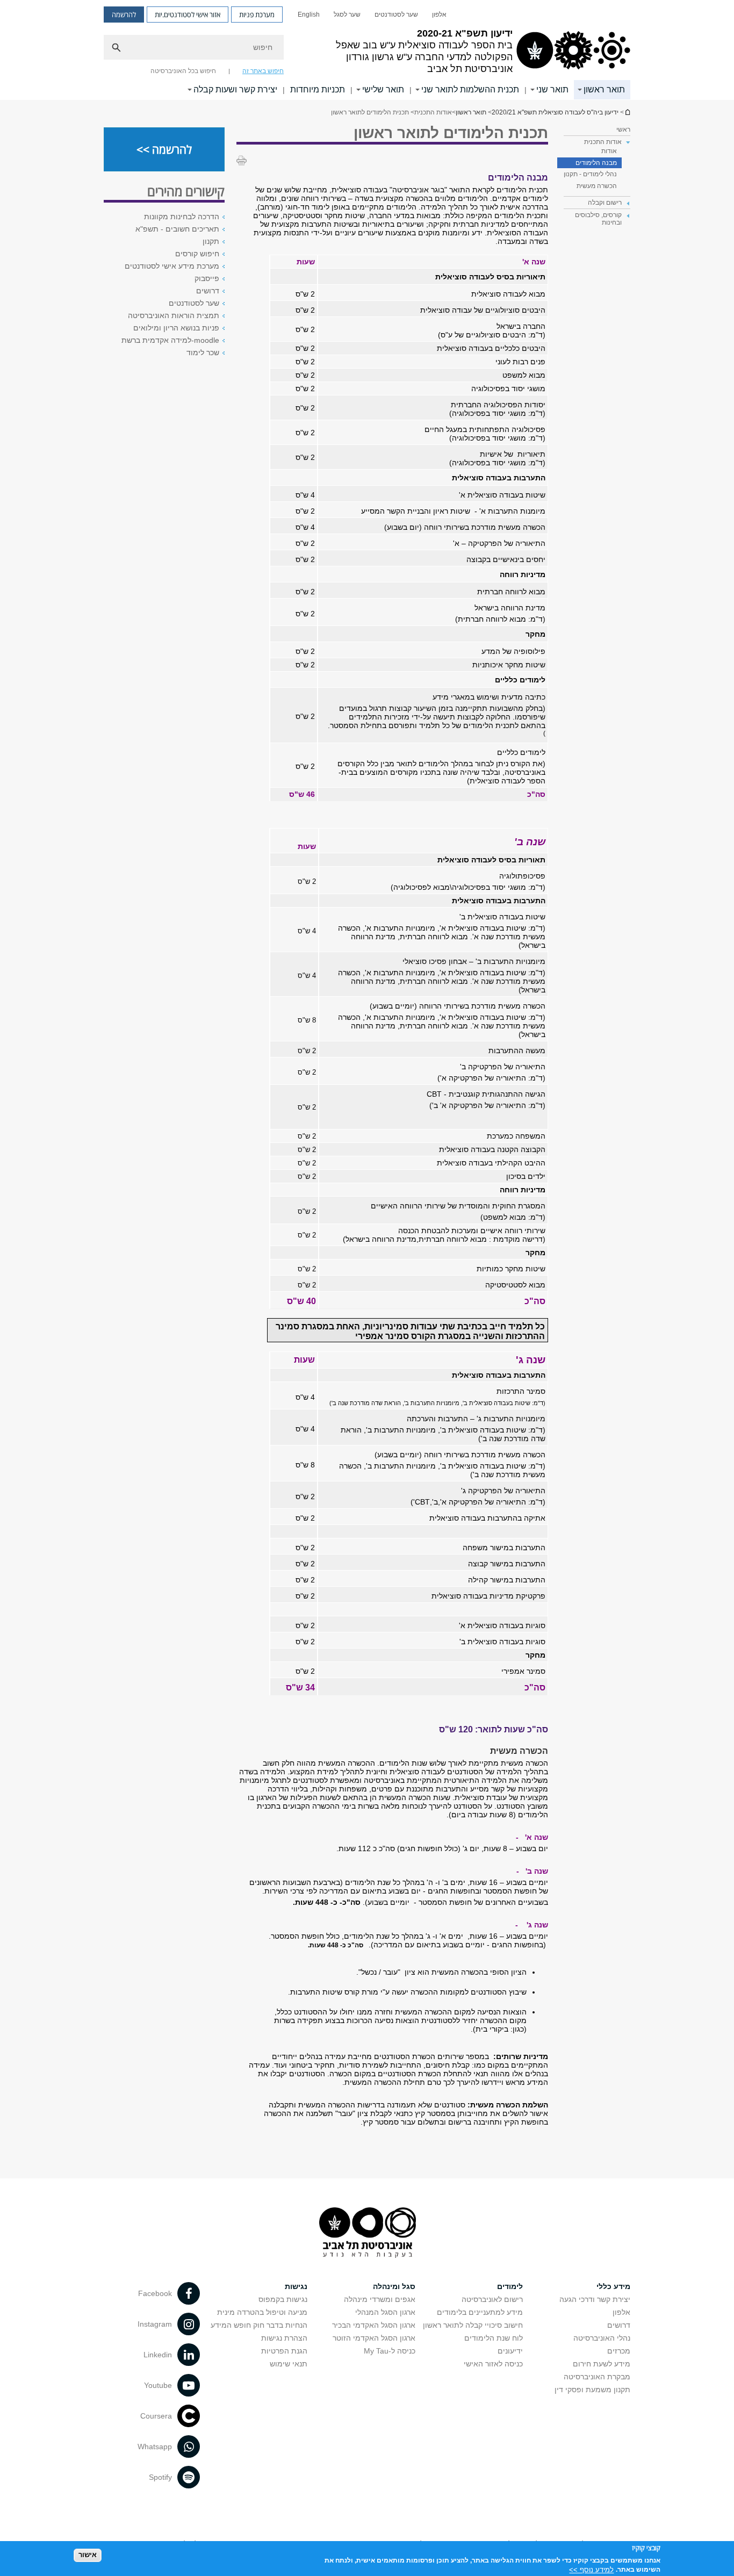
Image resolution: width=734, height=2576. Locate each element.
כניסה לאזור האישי (493, 2364)
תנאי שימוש (289, 2364)
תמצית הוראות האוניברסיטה (174, 315)
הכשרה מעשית (597, 186)
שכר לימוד (203, 352)
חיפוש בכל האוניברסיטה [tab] (183, 71)
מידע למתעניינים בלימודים (480, 2312)
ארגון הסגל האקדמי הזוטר (374, 2338)
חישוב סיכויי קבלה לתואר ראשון (473, 2325)
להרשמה (124, 15)
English (309, 15)
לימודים (510, 2286)
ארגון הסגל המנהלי (385, 2312)
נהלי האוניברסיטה (602, 2338)
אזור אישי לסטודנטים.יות (188, 15)
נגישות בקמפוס (283, 2299)
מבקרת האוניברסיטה (597, 2377)
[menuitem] (439, 15)
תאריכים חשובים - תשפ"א (177, 229)
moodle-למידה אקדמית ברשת (170, 340)
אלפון (439, 15)
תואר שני (552, 89)
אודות (609, 151)
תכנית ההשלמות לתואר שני (470, 89)
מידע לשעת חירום (602, 2364)
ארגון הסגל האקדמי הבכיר (374, 2325)
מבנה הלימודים (596, 163)
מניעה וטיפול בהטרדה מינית (262, 2312)
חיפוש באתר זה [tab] (263, 71)
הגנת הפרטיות (284, 2351)
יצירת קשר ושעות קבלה (235, 89)
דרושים (208, 291)
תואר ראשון (604, 89)
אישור (88, 2555)
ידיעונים (510, 2351)
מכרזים (619, 2351)
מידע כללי (613, 2286)
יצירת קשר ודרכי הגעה (595, 2299)
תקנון (211, 241)
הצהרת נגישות (284, 2338)
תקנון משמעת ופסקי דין (592, 2390)
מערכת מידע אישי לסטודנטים (172, 266)
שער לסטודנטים (396, 15)
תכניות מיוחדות (318, 89)
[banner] (367, 50)
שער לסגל (347, 15)
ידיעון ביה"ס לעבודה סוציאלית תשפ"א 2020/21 (627, 112)
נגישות (296, 2286)
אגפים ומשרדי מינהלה (380, 2299)
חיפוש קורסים (197, 254)
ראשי (623, 129)
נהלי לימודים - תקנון (590, 174)
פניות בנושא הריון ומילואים (176, 328)
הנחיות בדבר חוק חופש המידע (259, 2325)
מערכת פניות (257, 15)
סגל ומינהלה (394, 2286)
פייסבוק (207, 278)
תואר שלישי (383, 89)
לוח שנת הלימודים (494, 2338)
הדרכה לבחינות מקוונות (182, 217)
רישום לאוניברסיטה (492, 2299)
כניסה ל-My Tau (390, 2351)
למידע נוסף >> (591, 2569)
